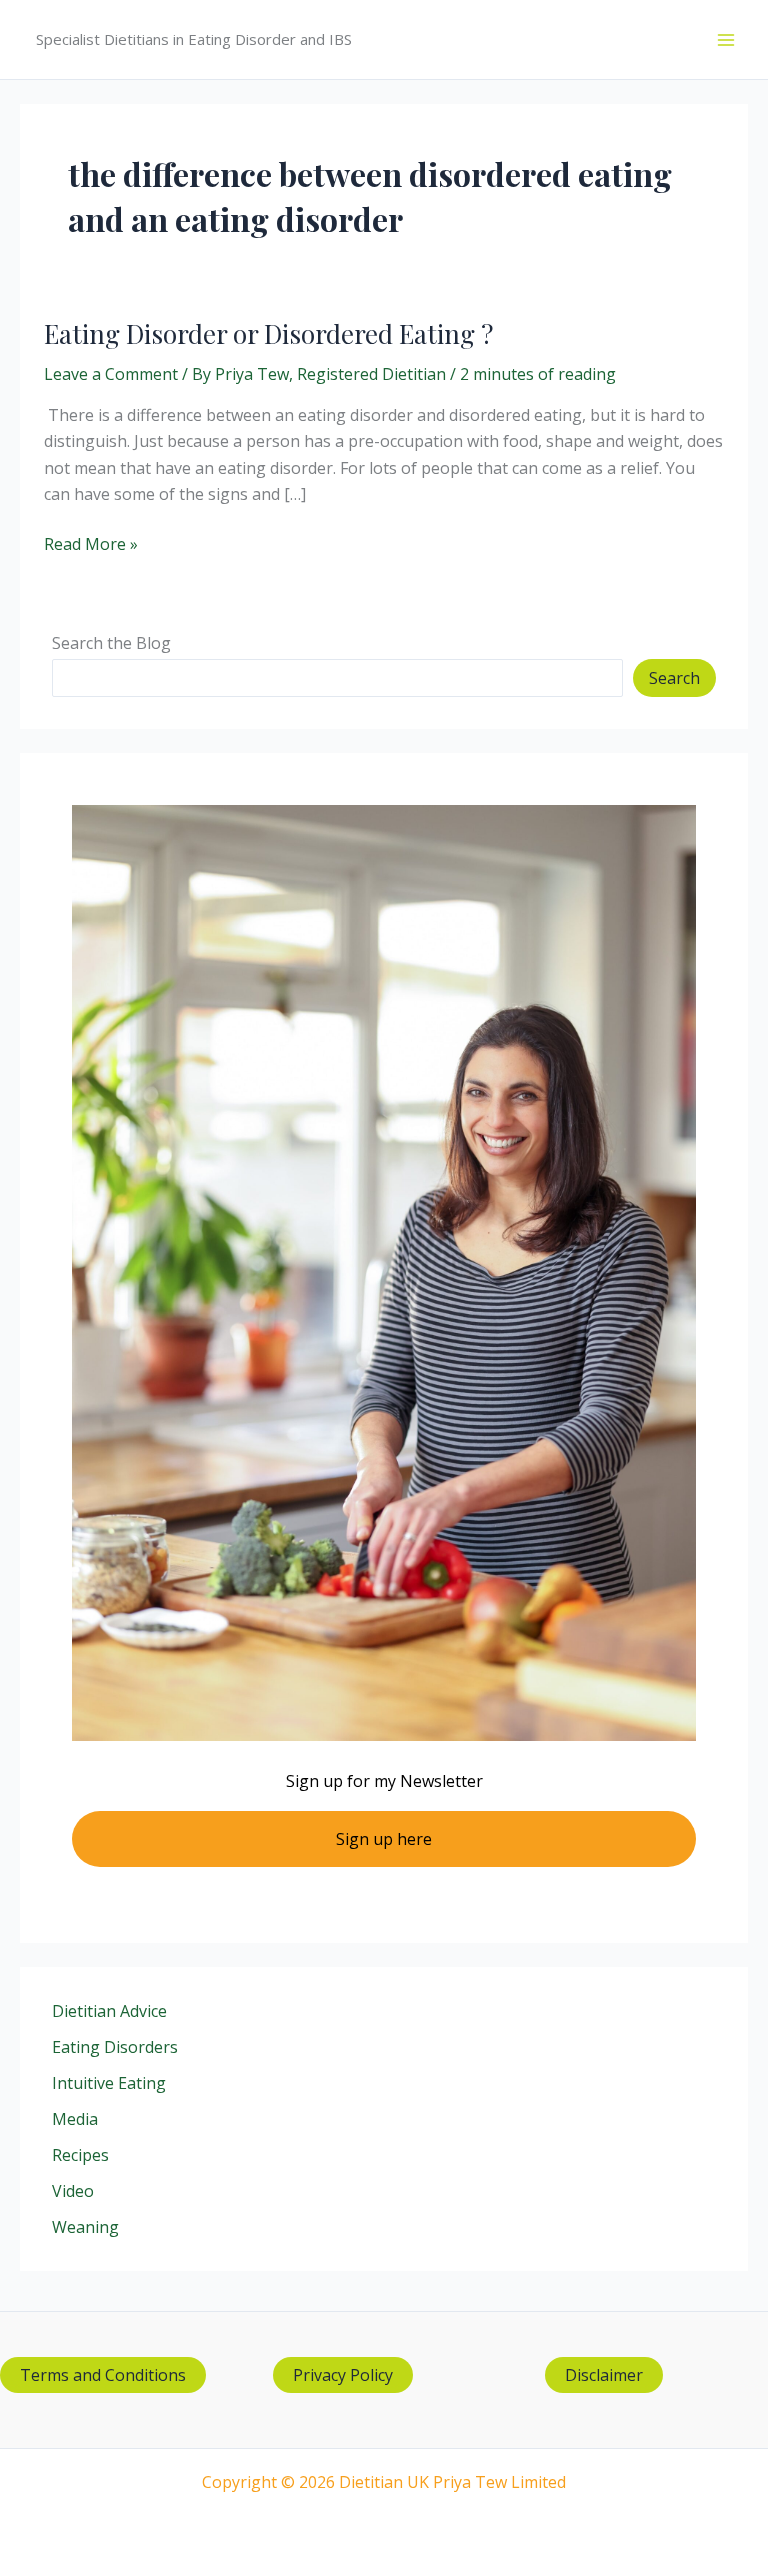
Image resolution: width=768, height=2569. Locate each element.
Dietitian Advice (109, 2011)
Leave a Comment (111, 374)
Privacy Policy (343, 2375)
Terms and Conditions (103, 2375)
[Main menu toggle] (726, 40)
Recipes (80, 2155)
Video (73, 2191)
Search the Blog (111, 643)
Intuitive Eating (109, 2083)
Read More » (91, 544)
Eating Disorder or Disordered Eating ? (268, 333)
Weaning (85, 2227)
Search (674, 678)
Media (75, 2119)
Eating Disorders (115, 2047)
